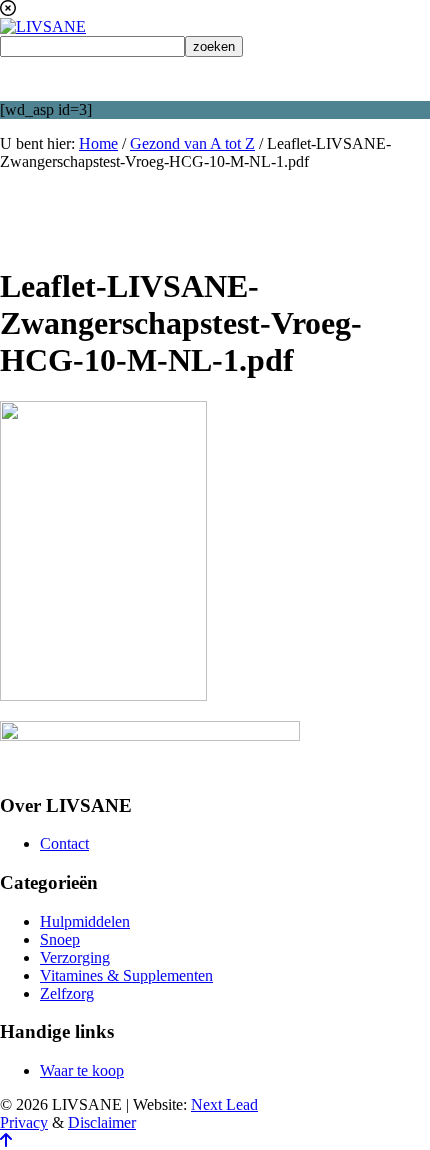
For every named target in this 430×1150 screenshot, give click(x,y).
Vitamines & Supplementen (126, 975)
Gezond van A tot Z (192, 143)
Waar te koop (82, 1070)
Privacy (24, 1122)
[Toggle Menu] (215, 79)
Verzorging (75, 957)
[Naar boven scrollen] (6, 1140)
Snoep (60, 939)
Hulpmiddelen (85, 921)
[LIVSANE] (43, 26)
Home (98, 143)
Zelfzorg (67, 993)
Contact (64, 843)
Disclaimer (102, 1122)
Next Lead (224, 1104)
